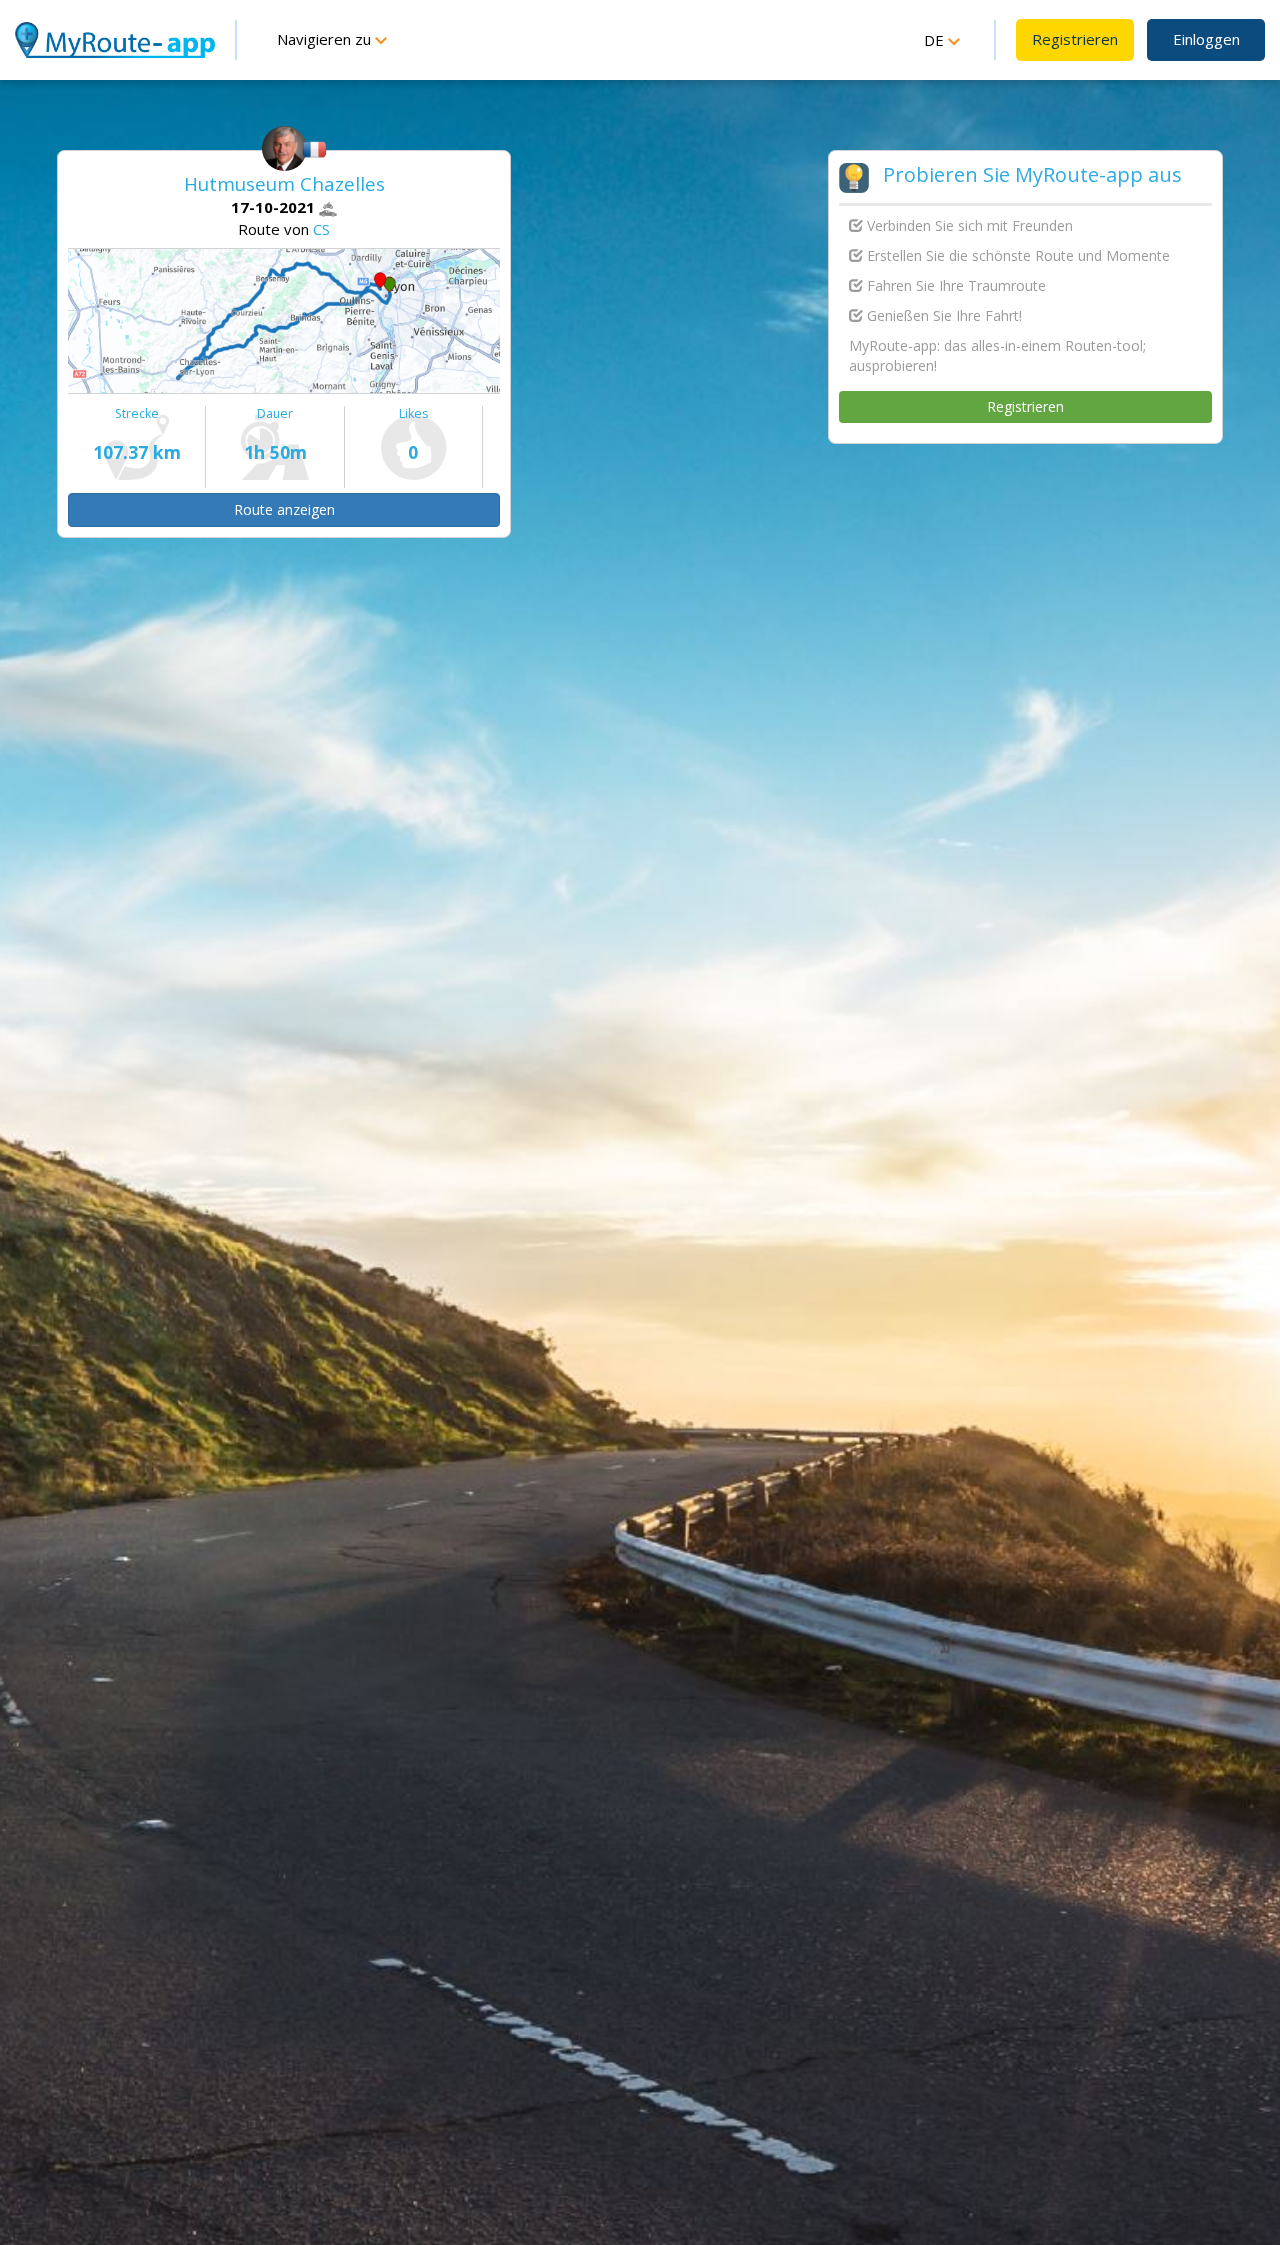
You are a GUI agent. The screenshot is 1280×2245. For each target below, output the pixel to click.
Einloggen (1206, 39)
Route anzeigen (284, 509)
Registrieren (1075, 39)
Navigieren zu (326, 39)
